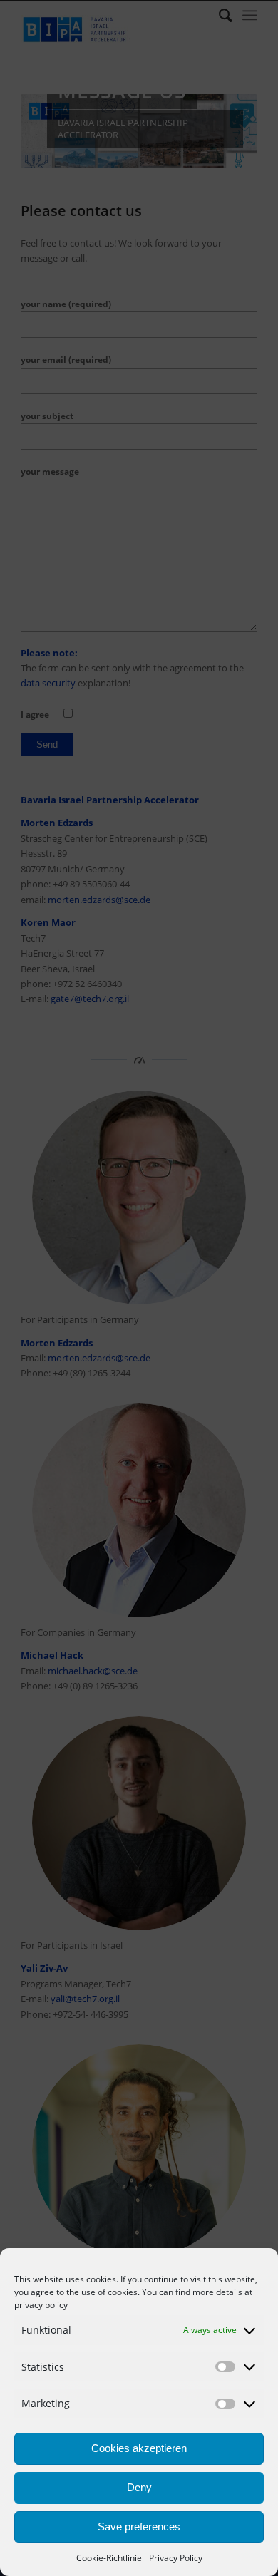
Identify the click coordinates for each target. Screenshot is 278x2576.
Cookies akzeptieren (139, 2448)
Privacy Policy (176, 2558)
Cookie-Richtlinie (109, 2558)
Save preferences (139, 2526)
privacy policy (41, 2305)
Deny (139, 2487)
